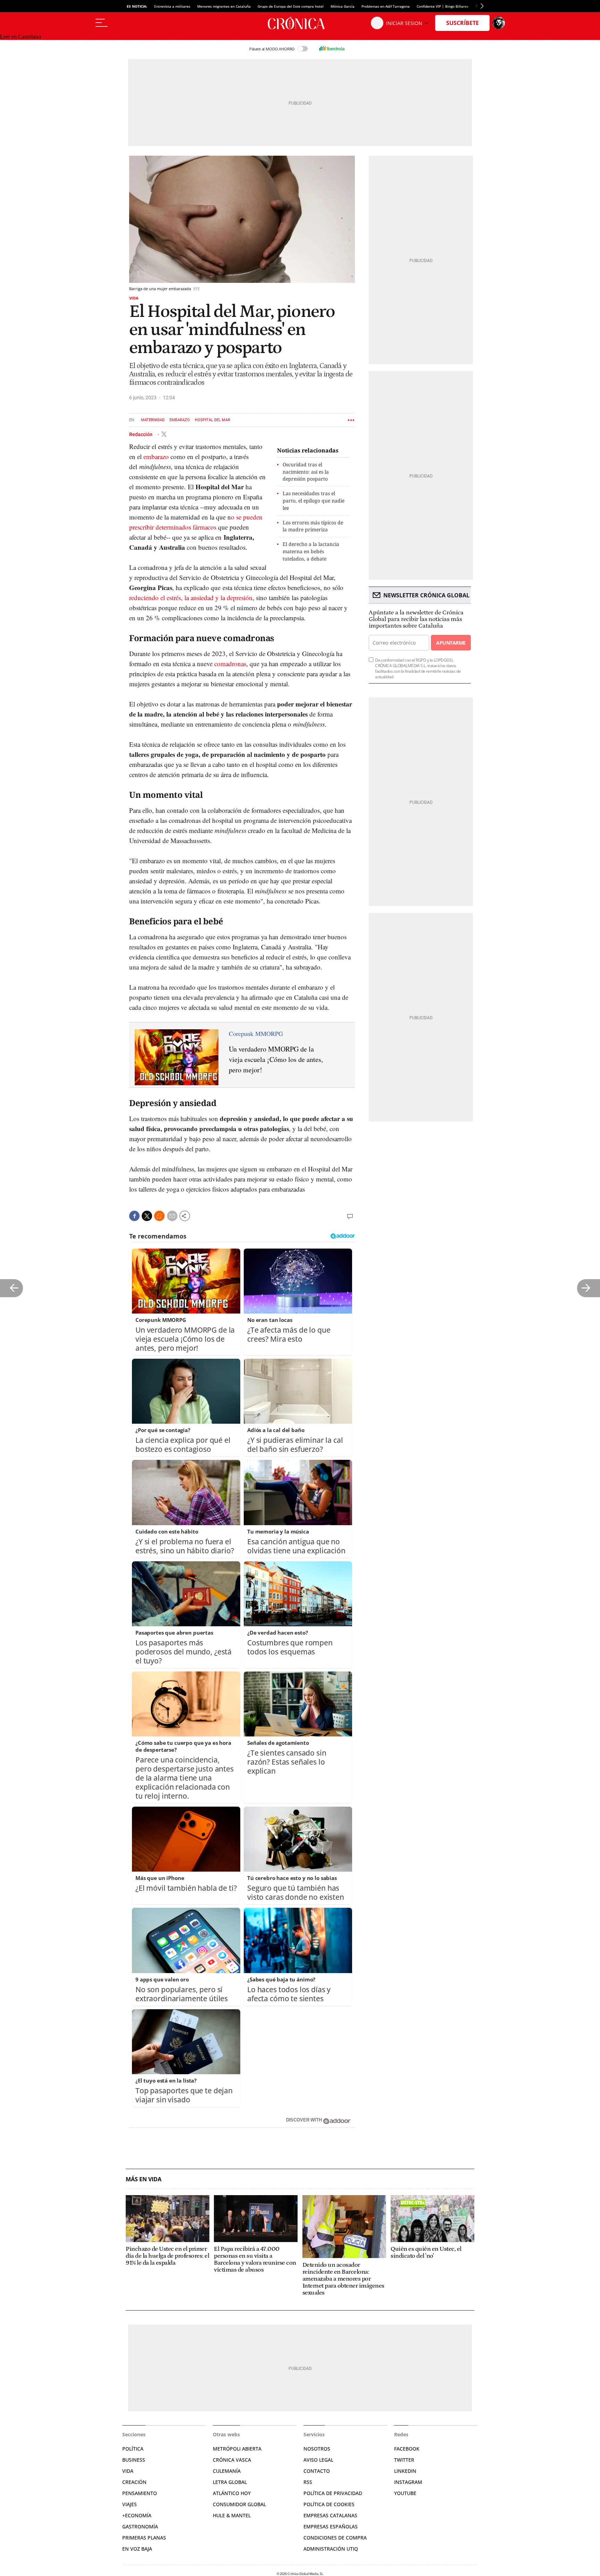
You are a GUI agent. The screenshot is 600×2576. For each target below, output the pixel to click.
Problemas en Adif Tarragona (386, 6)
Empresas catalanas (330, 2515)
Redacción (141, 434)
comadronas (230, 664)
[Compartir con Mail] (172, 1216)
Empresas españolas (331, 2526)
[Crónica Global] (300, 23)
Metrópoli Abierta (237, 2449)
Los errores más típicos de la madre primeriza (313, 526)
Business (134, 2460)
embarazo (156, 456)
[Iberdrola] (332, 49)
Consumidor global (239, 2504)
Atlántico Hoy (232, 2493)
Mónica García (343, 6)
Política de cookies (329, 2504)
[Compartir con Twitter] (147, 1216)
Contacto (317, 2471)
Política (133, 2449)
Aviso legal (318, 2460)
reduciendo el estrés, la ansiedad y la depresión (191, 598)
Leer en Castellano (20, 37)
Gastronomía (140, 2526)
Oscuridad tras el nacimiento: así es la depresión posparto (306, 472)
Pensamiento (140, 2493)
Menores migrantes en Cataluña (224, 6)
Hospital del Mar (212, 420)
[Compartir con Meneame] (159, 1216)
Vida (134, 298)
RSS (308, 2482)
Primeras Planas (144, 2538)
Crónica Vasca (232, 2460)
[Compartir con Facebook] (134, 1216)
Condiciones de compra (335, 2538)
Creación (134, 2482)
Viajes (130, 2504)
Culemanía (227, 2471)
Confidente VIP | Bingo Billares (443, 6)
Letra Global (230, 2482)
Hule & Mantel (232, 2515)
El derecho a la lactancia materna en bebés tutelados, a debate (311, 551)
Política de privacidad (333, 2493)
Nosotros (317, 2449)
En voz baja (137, 2549)
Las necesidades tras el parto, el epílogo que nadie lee (314, 501)
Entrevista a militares (172, 6)
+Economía (137, 2515)
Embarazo (180, 420)
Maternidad (153, 420)
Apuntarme (451, 643)
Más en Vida (144, 2179)
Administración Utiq (331, 2549)
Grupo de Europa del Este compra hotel (291, 6)
